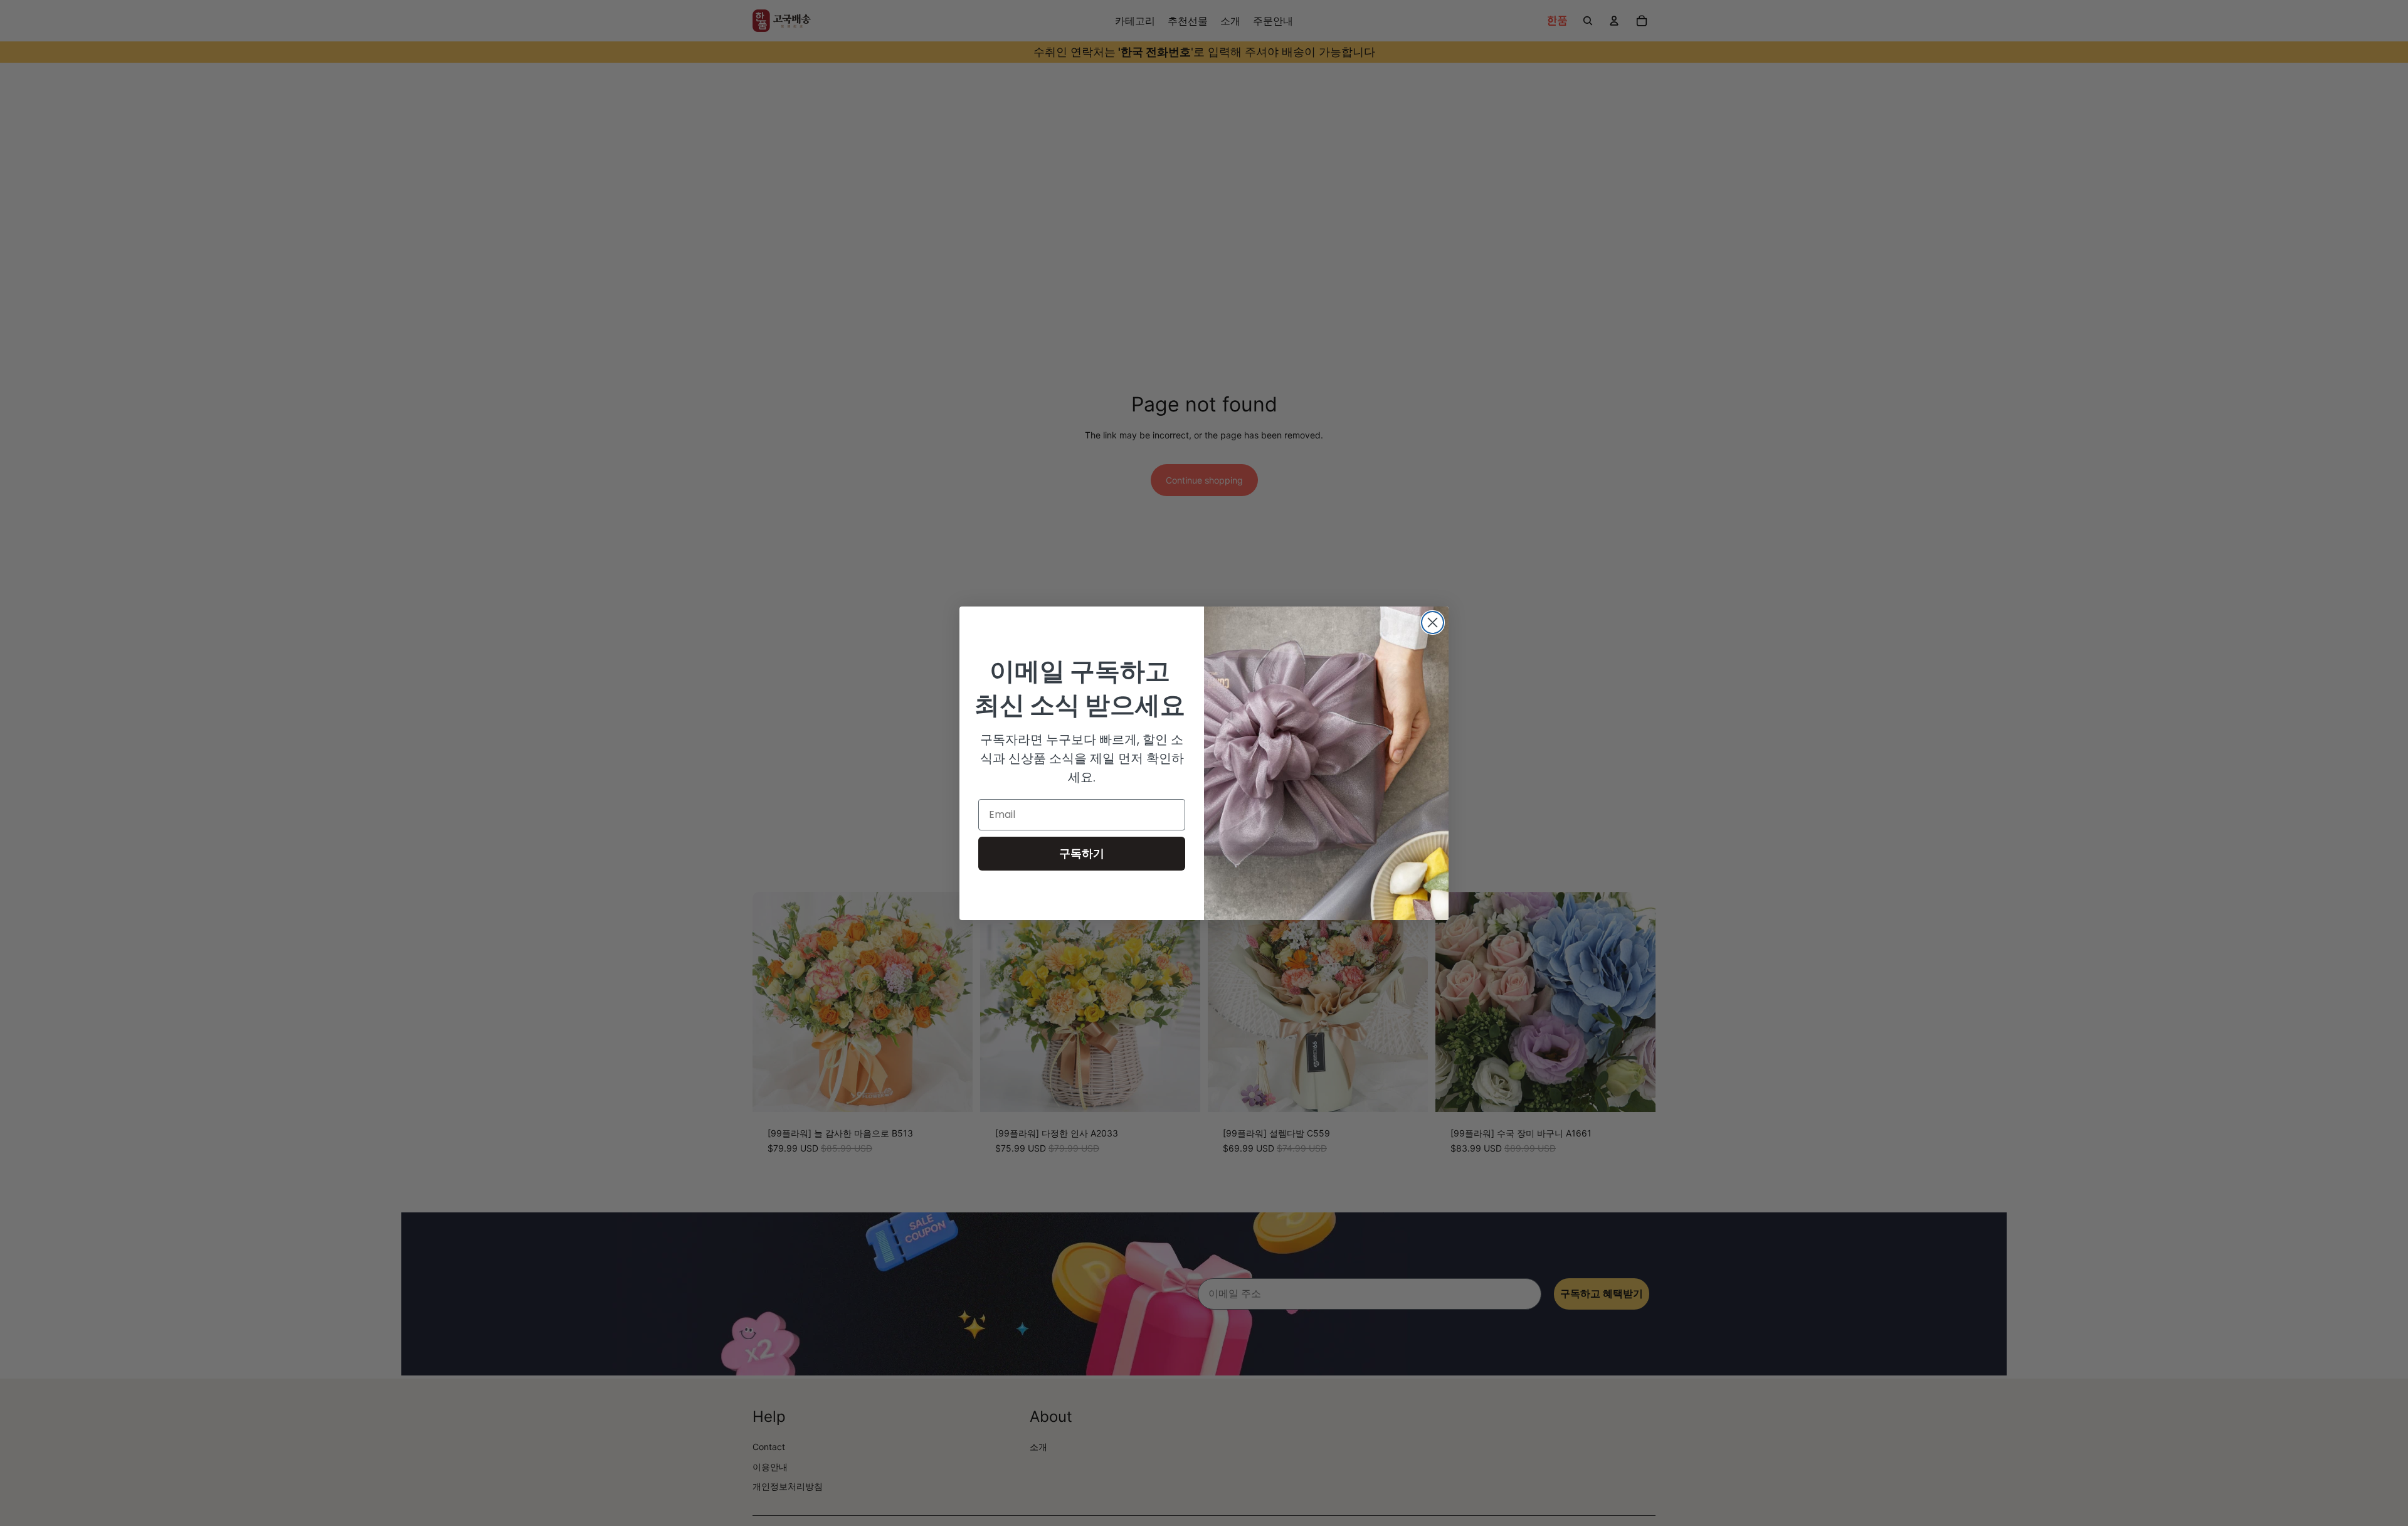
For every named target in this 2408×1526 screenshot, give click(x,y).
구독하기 (1082, 853)
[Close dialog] (1433, 623)
